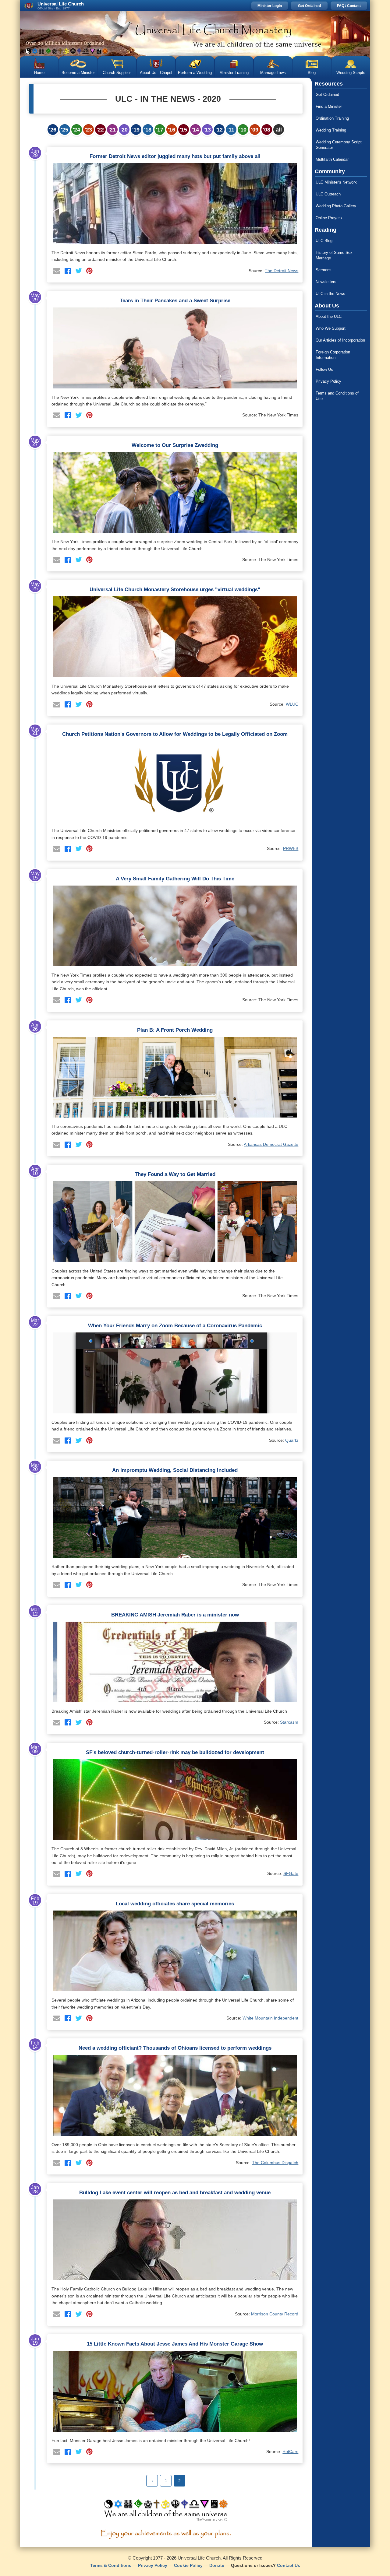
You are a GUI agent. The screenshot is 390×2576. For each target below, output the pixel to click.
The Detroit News (282, 271)
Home (39, 73)
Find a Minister (329, 106)
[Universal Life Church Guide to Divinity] (166, 2512)
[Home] (195, 34)
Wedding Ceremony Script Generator (339, 145)
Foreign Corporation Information (333, 355)
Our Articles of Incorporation (340, 340)
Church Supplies (117, 73)
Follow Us (324, 369)
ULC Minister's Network (336, 182)
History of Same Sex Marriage (334, 255)
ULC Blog (324, 241)
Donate (217, 2565)
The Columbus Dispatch (275, 2163)
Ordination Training (332, 118)
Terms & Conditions (111, 2565)
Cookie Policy (188, 2565)
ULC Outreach (328, 194)
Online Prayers (329, 218)
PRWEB (291, 848)
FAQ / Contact (349, 6)
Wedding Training (331, 130)
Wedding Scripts (351, 73)
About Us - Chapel (156, 73)
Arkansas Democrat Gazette (271, 1144)
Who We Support (331, 328)
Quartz (292, 1440)
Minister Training (234, 73)
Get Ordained (309, 6)
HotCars (290, 2451)
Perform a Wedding (195, 73)
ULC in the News (330, 294)
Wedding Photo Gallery (336, 206)
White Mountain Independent (270, 2018)
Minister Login (270, 6)
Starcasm (289, 1722)
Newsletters (326, 282)
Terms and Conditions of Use (337, 396)
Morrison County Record (275, 2314)
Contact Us (289, 2565)
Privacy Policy (328, 381)
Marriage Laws (273, 73)
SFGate (291, 1873)
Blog (312, 73)
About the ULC (329, 316)
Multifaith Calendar (332, 159)
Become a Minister (78, 73)
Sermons (324, 270)
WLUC (292, 704)
